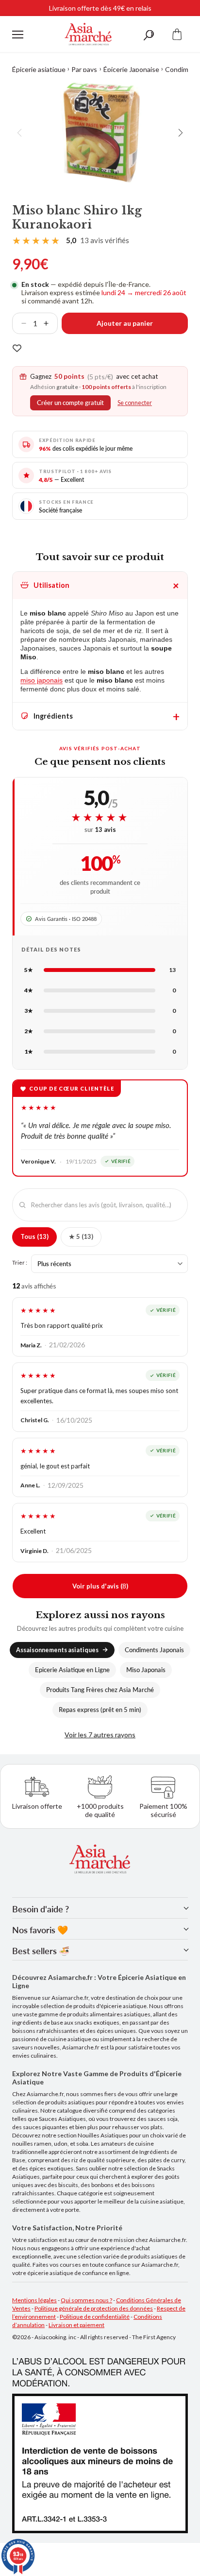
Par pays (84, 69)
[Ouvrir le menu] (18, 35)
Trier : (20, 1262)
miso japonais (42, 680)
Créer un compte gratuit (70, 403)
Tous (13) (34, 1236)
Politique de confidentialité (95, 2317)
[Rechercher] (149, 34)
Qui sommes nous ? (86, 2300)
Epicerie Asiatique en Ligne (72, 1670)
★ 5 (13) (81, 1236)
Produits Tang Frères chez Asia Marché (100, 1690)
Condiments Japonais (154, 1650)
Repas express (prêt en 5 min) (100, 1710)
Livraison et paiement (76, 2325)
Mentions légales (34, 2300)
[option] (100, 133)
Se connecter (135, 403)
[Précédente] (20, 133)
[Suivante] (180, 133)
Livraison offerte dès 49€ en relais (100, 8)
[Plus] (50, 323)
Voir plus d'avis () (100, 1586)
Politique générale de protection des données (94, 2308)
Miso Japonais (146, 1670)
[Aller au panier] (177, 34)
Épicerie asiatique (39, 69)
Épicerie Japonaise (131, 69)
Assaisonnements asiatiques (57, 1650)
